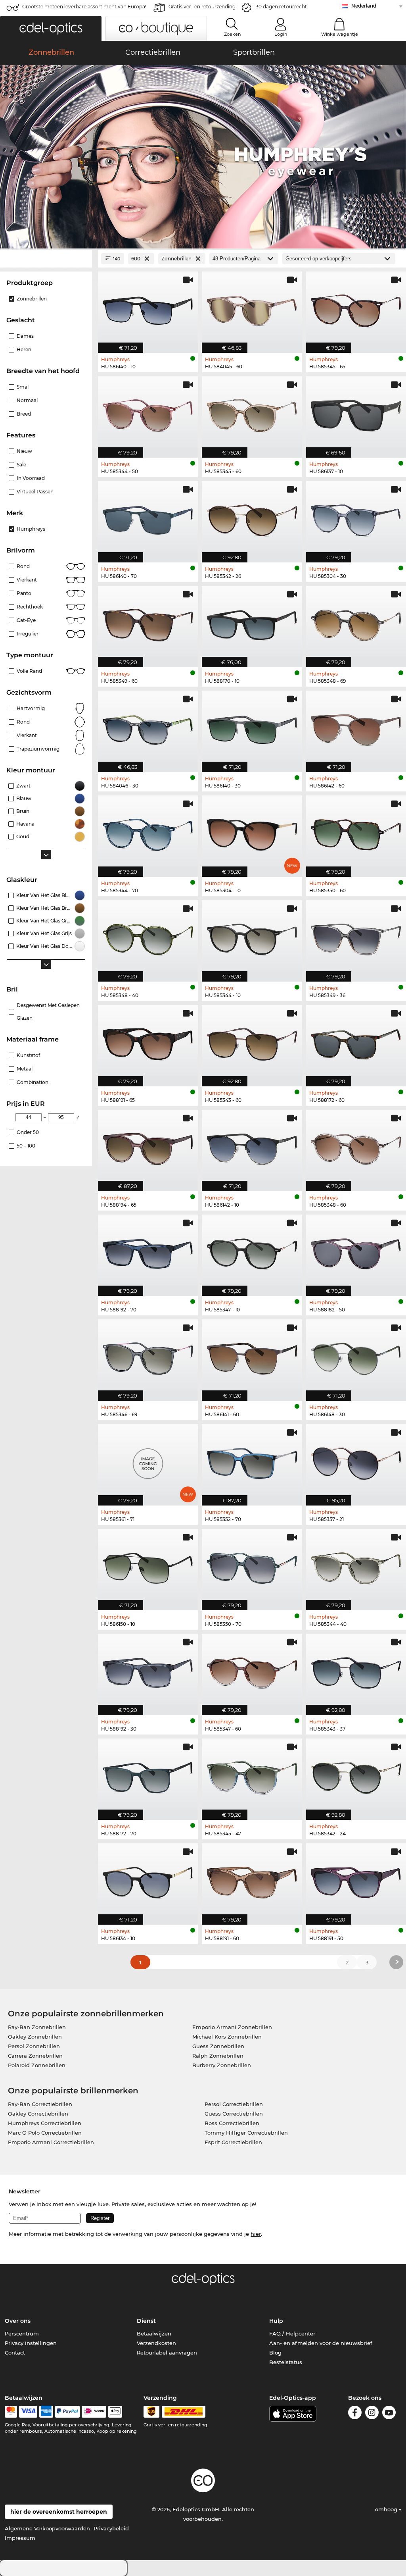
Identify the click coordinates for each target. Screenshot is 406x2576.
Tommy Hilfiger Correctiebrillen (246, 2133)
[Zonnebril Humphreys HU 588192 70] (148, 1251)
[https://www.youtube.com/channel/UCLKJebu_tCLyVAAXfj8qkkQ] (389, 2414)
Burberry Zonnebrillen (222, 2065)
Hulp (276, 2321)
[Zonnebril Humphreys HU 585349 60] (148, 622)
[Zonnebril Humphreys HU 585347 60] (252, 1670)
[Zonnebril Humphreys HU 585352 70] (252, 1461)
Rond (23, 566)
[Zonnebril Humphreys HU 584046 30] (148, 727)
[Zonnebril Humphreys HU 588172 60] (356, 1042)
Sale (21, 465)
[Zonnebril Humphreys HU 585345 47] (252, 1775)
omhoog (387, 2509)
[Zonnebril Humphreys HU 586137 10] (356, 413)
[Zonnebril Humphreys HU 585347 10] (252, 1251)
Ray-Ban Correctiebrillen (40, 2104)
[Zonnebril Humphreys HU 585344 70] (148, 832)
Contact (15, 2353)
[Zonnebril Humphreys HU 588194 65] (148, 1146)
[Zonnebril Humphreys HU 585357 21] (356, 1461)
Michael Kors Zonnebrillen (227, 2037)
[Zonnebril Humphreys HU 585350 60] (356, 832)
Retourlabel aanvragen (167, 2353)
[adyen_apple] (115, 2412)
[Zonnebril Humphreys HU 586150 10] (148, 1565)
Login (281, 34)
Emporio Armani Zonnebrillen (232, 2027)
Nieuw (24, 451)
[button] (51, 28)
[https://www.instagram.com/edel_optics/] (372, 2414)
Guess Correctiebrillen (234, 2114)
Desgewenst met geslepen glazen (48, 1012)
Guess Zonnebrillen (218, 2046)
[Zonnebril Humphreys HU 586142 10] (252, 1146)
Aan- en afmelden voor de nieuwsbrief (321, 2343)
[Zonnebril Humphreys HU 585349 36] (356, 937)
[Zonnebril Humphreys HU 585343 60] (252, 1042)
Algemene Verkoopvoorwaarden (47, 2528)
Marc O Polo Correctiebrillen (45, 2133)
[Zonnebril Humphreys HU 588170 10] (252, 622)
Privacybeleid (111, 2528)
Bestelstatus (286, 2362)
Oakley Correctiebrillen (38, 2114)
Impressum (20, 2538)
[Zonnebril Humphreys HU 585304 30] (356, 518)
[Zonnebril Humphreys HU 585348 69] (356, 622)
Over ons (18, 2321)
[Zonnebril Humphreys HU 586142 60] (356, 727)
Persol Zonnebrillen (34, 2046)
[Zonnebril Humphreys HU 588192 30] (148, 1670)
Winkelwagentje (340, 34)
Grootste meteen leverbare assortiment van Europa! (84, 7)
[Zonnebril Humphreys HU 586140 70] (148, 518)
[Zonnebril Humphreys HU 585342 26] (252, 518)
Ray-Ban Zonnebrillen (37, 2027)
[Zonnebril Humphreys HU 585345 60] (252, 413)
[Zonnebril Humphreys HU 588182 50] (356, 1251)
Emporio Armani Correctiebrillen (51, 2142)
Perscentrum (22, 2333)
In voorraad (31, 478)
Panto (24, 593)
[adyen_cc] (11, 2412)
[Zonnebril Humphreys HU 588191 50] (356, 1880)
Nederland (364, 6)
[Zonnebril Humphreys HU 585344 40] (356, 1565)
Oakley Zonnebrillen (35, 2037)
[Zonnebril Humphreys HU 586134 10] (148, 1880)
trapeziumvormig (38, 749)
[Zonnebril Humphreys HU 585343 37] (356, 1670)
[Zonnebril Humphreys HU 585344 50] (148, 413)
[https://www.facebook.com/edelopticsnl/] (355, 2414)
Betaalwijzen (154, 2333)
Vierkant (27, 580)
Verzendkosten (156, 2343)
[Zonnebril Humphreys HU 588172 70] (148, 1775)
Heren (24, 349)
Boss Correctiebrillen (232, 2123)
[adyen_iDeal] (94, 2412)
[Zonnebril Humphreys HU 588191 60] (252, 1880)
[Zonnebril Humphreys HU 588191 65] (148, 1042)
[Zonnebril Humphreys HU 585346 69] (148, 1356)
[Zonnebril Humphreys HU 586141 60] (252, 1356)
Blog (275, 2353)
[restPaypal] (68, 2412)
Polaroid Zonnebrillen (37, 2065)
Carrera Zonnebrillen (35, 2056)
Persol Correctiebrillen (234, 2104)
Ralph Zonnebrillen (218, 2056)
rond (23, 722)
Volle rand (29, 671)
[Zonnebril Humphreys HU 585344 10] (252, 937)
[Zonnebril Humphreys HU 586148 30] (356, 1356)
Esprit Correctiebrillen (233, 2142)
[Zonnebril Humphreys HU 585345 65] (356, 308)
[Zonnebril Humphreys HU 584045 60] (252, 308)
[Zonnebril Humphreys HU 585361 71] (148, 1461)
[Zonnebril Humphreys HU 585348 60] (356, 1146)
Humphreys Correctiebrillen (45, 2123)
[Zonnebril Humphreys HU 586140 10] (148, 308)
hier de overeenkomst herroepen (59, 2512)
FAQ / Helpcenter (292, 2333)
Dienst (146, 2321)
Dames (25, 336)
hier (256, 2234)
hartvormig (31, 708)
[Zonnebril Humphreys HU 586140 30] (252, 727)
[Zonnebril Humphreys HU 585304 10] (252, 832)
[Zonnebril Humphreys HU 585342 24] (356, 1775)
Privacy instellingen (31, 2343)
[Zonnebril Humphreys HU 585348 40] (148, 937)
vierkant (27, 735)
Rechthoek (30, 607)
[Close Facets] (46, 259)
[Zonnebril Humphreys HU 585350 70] (252, 1565)
